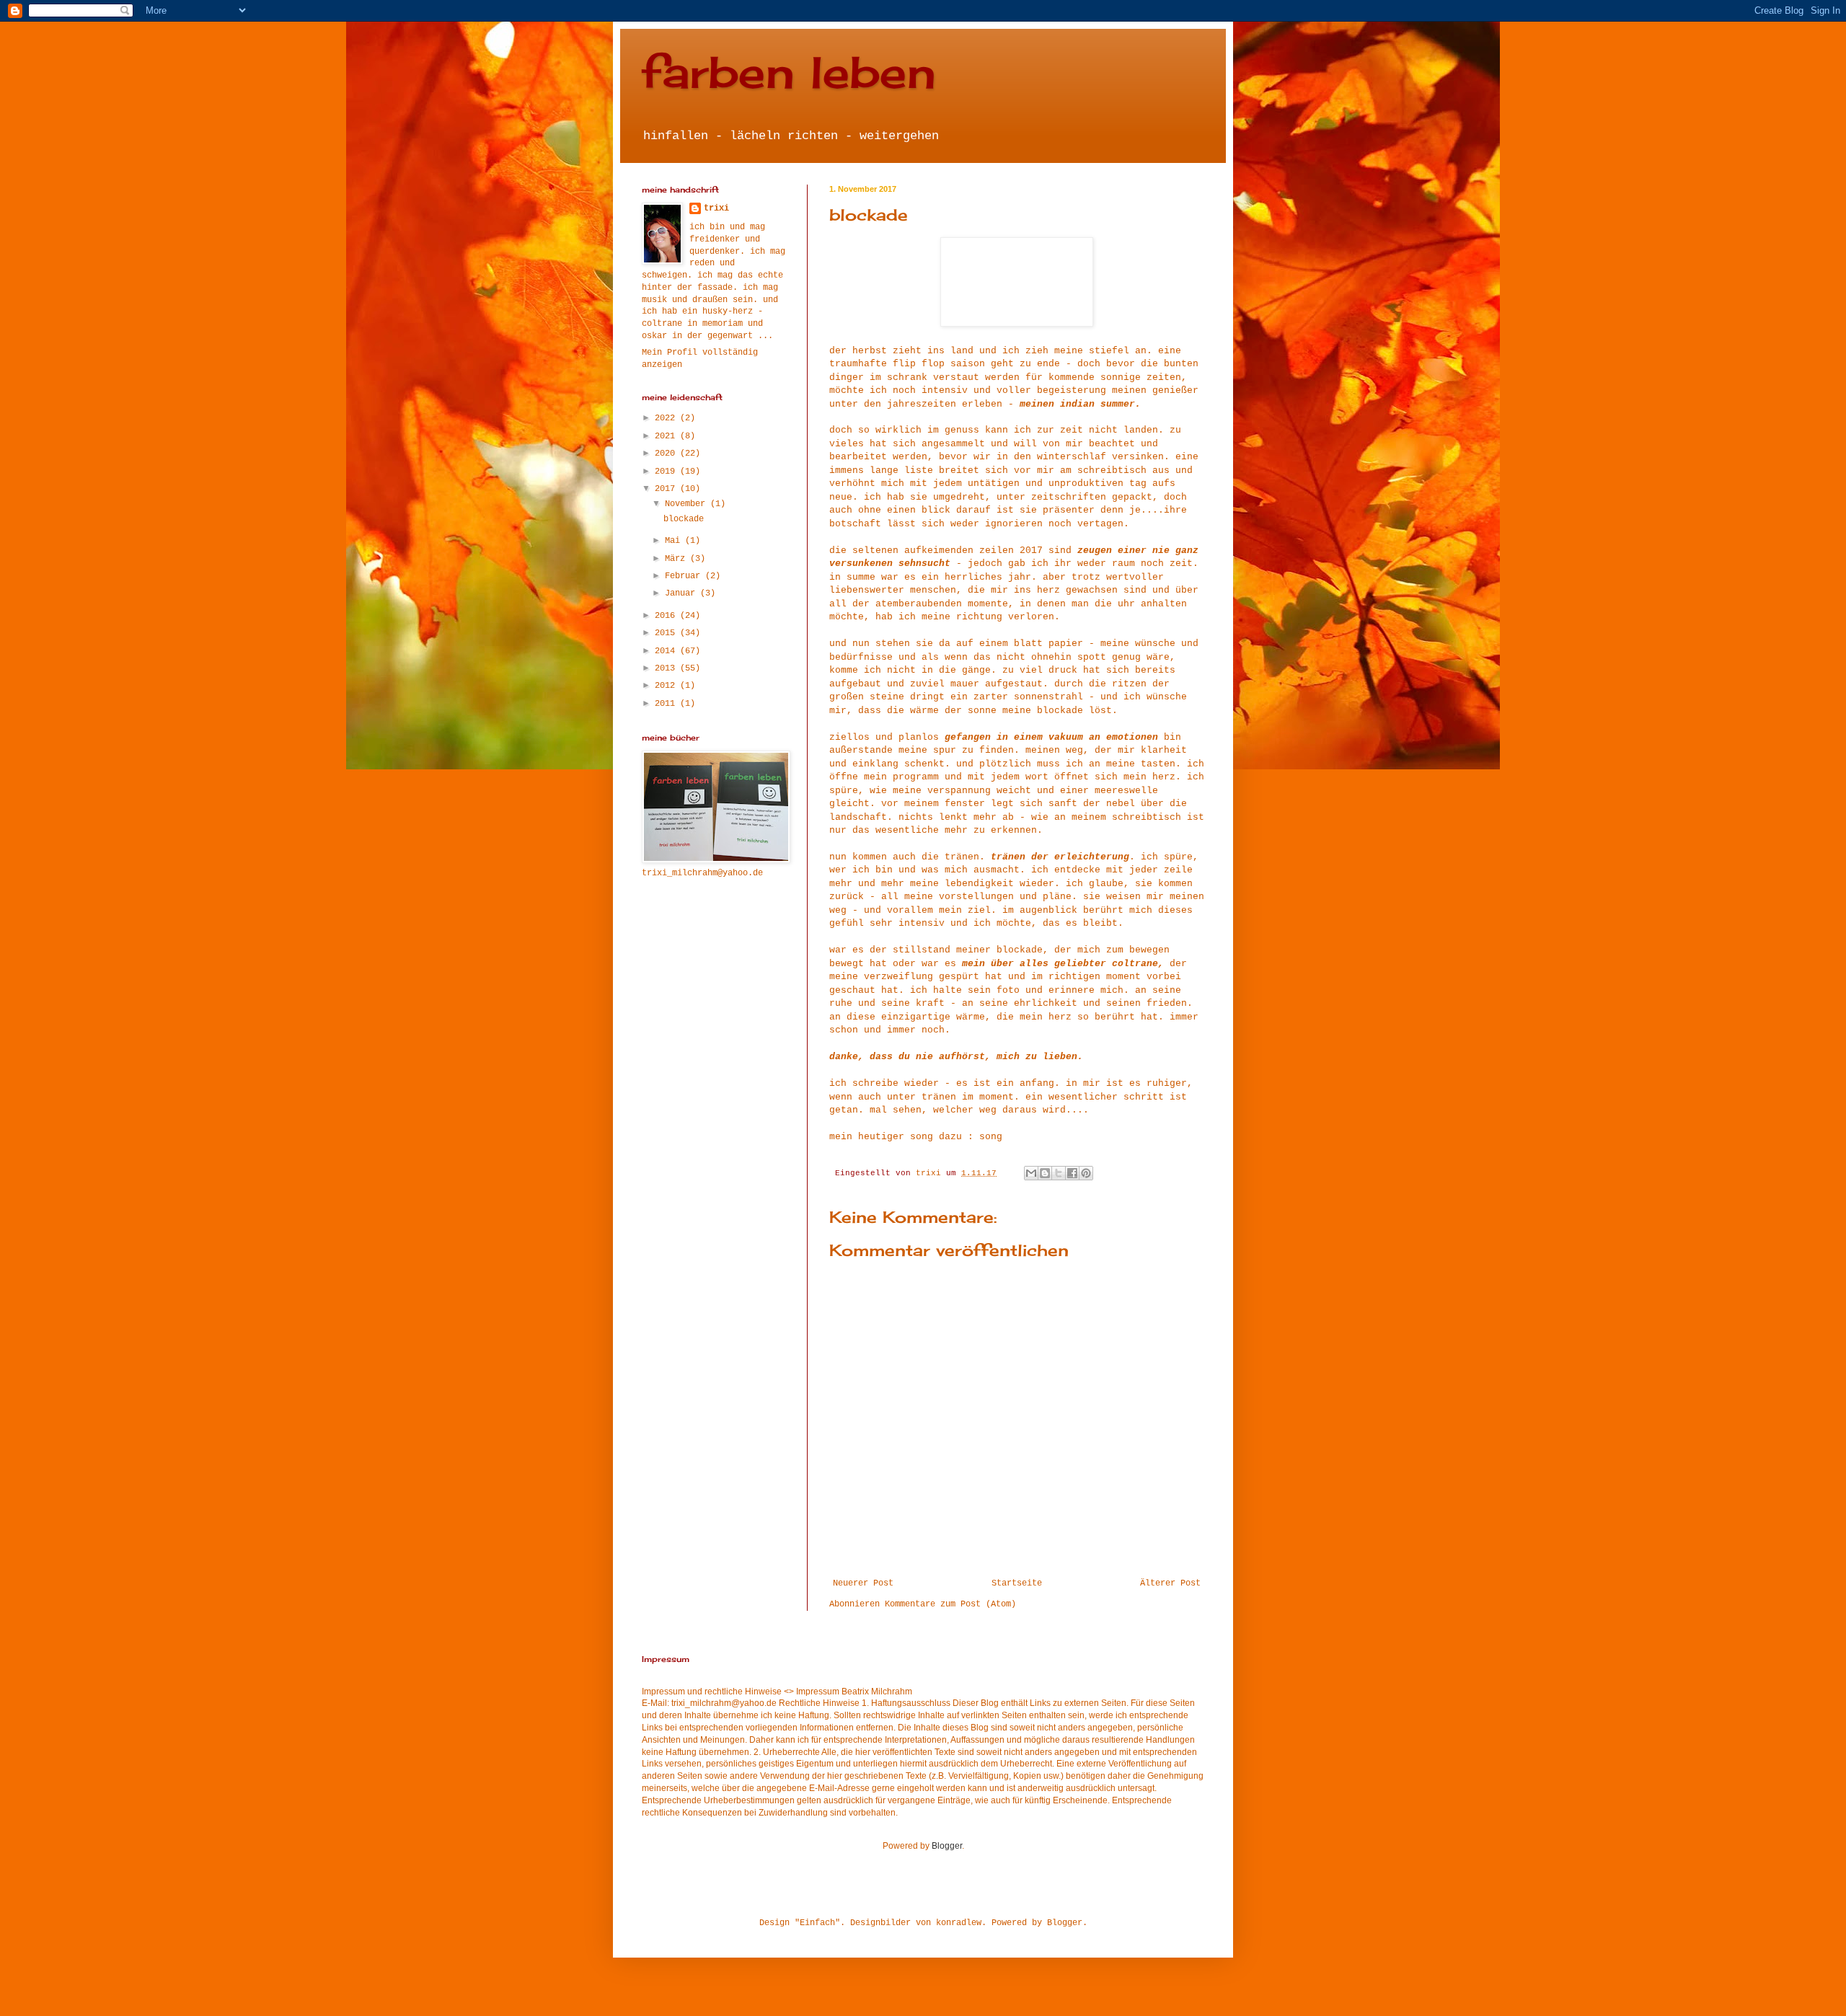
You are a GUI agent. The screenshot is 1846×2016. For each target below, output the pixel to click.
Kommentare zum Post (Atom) (950, 1604)
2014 (667, 651)
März (677, 559)
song (991, 1137)
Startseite (1017, 1583)
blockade (684, 519)
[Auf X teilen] (1059, 1173)
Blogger (947, 1846)
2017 (667, 489)
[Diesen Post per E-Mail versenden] (1031, 1173)
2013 (667, 668)
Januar (683, 593)
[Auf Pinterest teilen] (1086, 1173)
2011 (667, 704)
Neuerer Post (863, 1583)
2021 (667, 436)
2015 (667, 633)
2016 (667, 616)
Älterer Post (1170, 1583)
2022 (667, 418)
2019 (667, 472)
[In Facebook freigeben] (1072, 1173)
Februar (685, 576)
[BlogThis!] (1045, 1173)
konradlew (959, 1923)
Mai (675, 541)
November (688, 504)
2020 (667, 454)
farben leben (789, 72)
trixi (716, 208)
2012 (667, 686)
